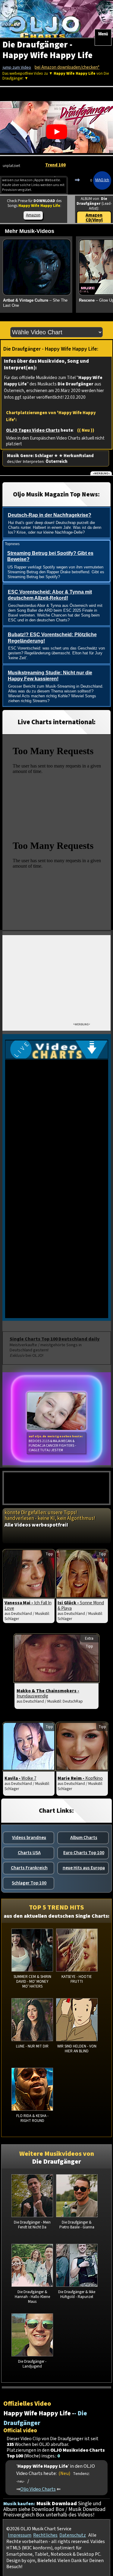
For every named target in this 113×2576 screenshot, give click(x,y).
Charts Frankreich (29, 1868)
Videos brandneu (29, 1838)
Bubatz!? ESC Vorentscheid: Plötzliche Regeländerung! (52, 638)
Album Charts (84, 1838)
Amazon (33, 215)
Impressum (20, 2535)
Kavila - (20, 1778)
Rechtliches (45, 2535)
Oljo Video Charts (38, 2489)
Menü (103, 34)
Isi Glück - (81, 1605)
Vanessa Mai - (28, 1605)
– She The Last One (35, 303)
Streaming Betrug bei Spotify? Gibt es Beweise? (50, 556)
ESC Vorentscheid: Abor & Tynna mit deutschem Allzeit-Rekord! (50, 595)
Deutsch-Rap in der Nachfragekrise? (50, 515)
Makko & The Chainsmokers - (48, 1694)
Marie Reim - (80, 1778)
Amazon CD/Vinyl (94, 218)
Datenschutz (73, 2535)
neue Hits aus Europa (84, 1868)
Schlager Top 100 (29, 1883)
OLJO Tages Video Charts (33, 430)
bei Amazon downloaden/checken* (67, 67)
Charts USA (29, 1853)
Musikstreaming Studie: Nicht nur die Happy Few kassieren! (50, 676)
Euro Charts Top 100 (84, 1853)
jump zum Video (17, 67)
